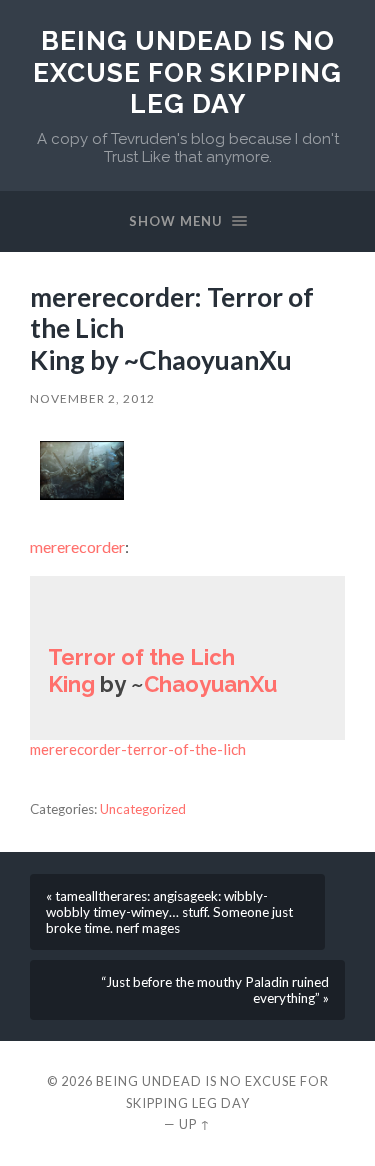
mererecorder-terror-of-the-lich (138, 749)
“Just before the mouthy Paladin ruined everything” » (215, 990)
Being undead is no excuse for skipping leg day (187, 72)
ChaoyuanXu (210, 684)
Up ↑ (195, 1124)
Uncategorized (143, 809)
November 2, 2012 (92, 398)
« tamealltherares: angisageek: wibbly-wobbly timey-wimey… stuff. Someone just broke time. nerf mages (169, 912)
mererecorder (77, 546)
